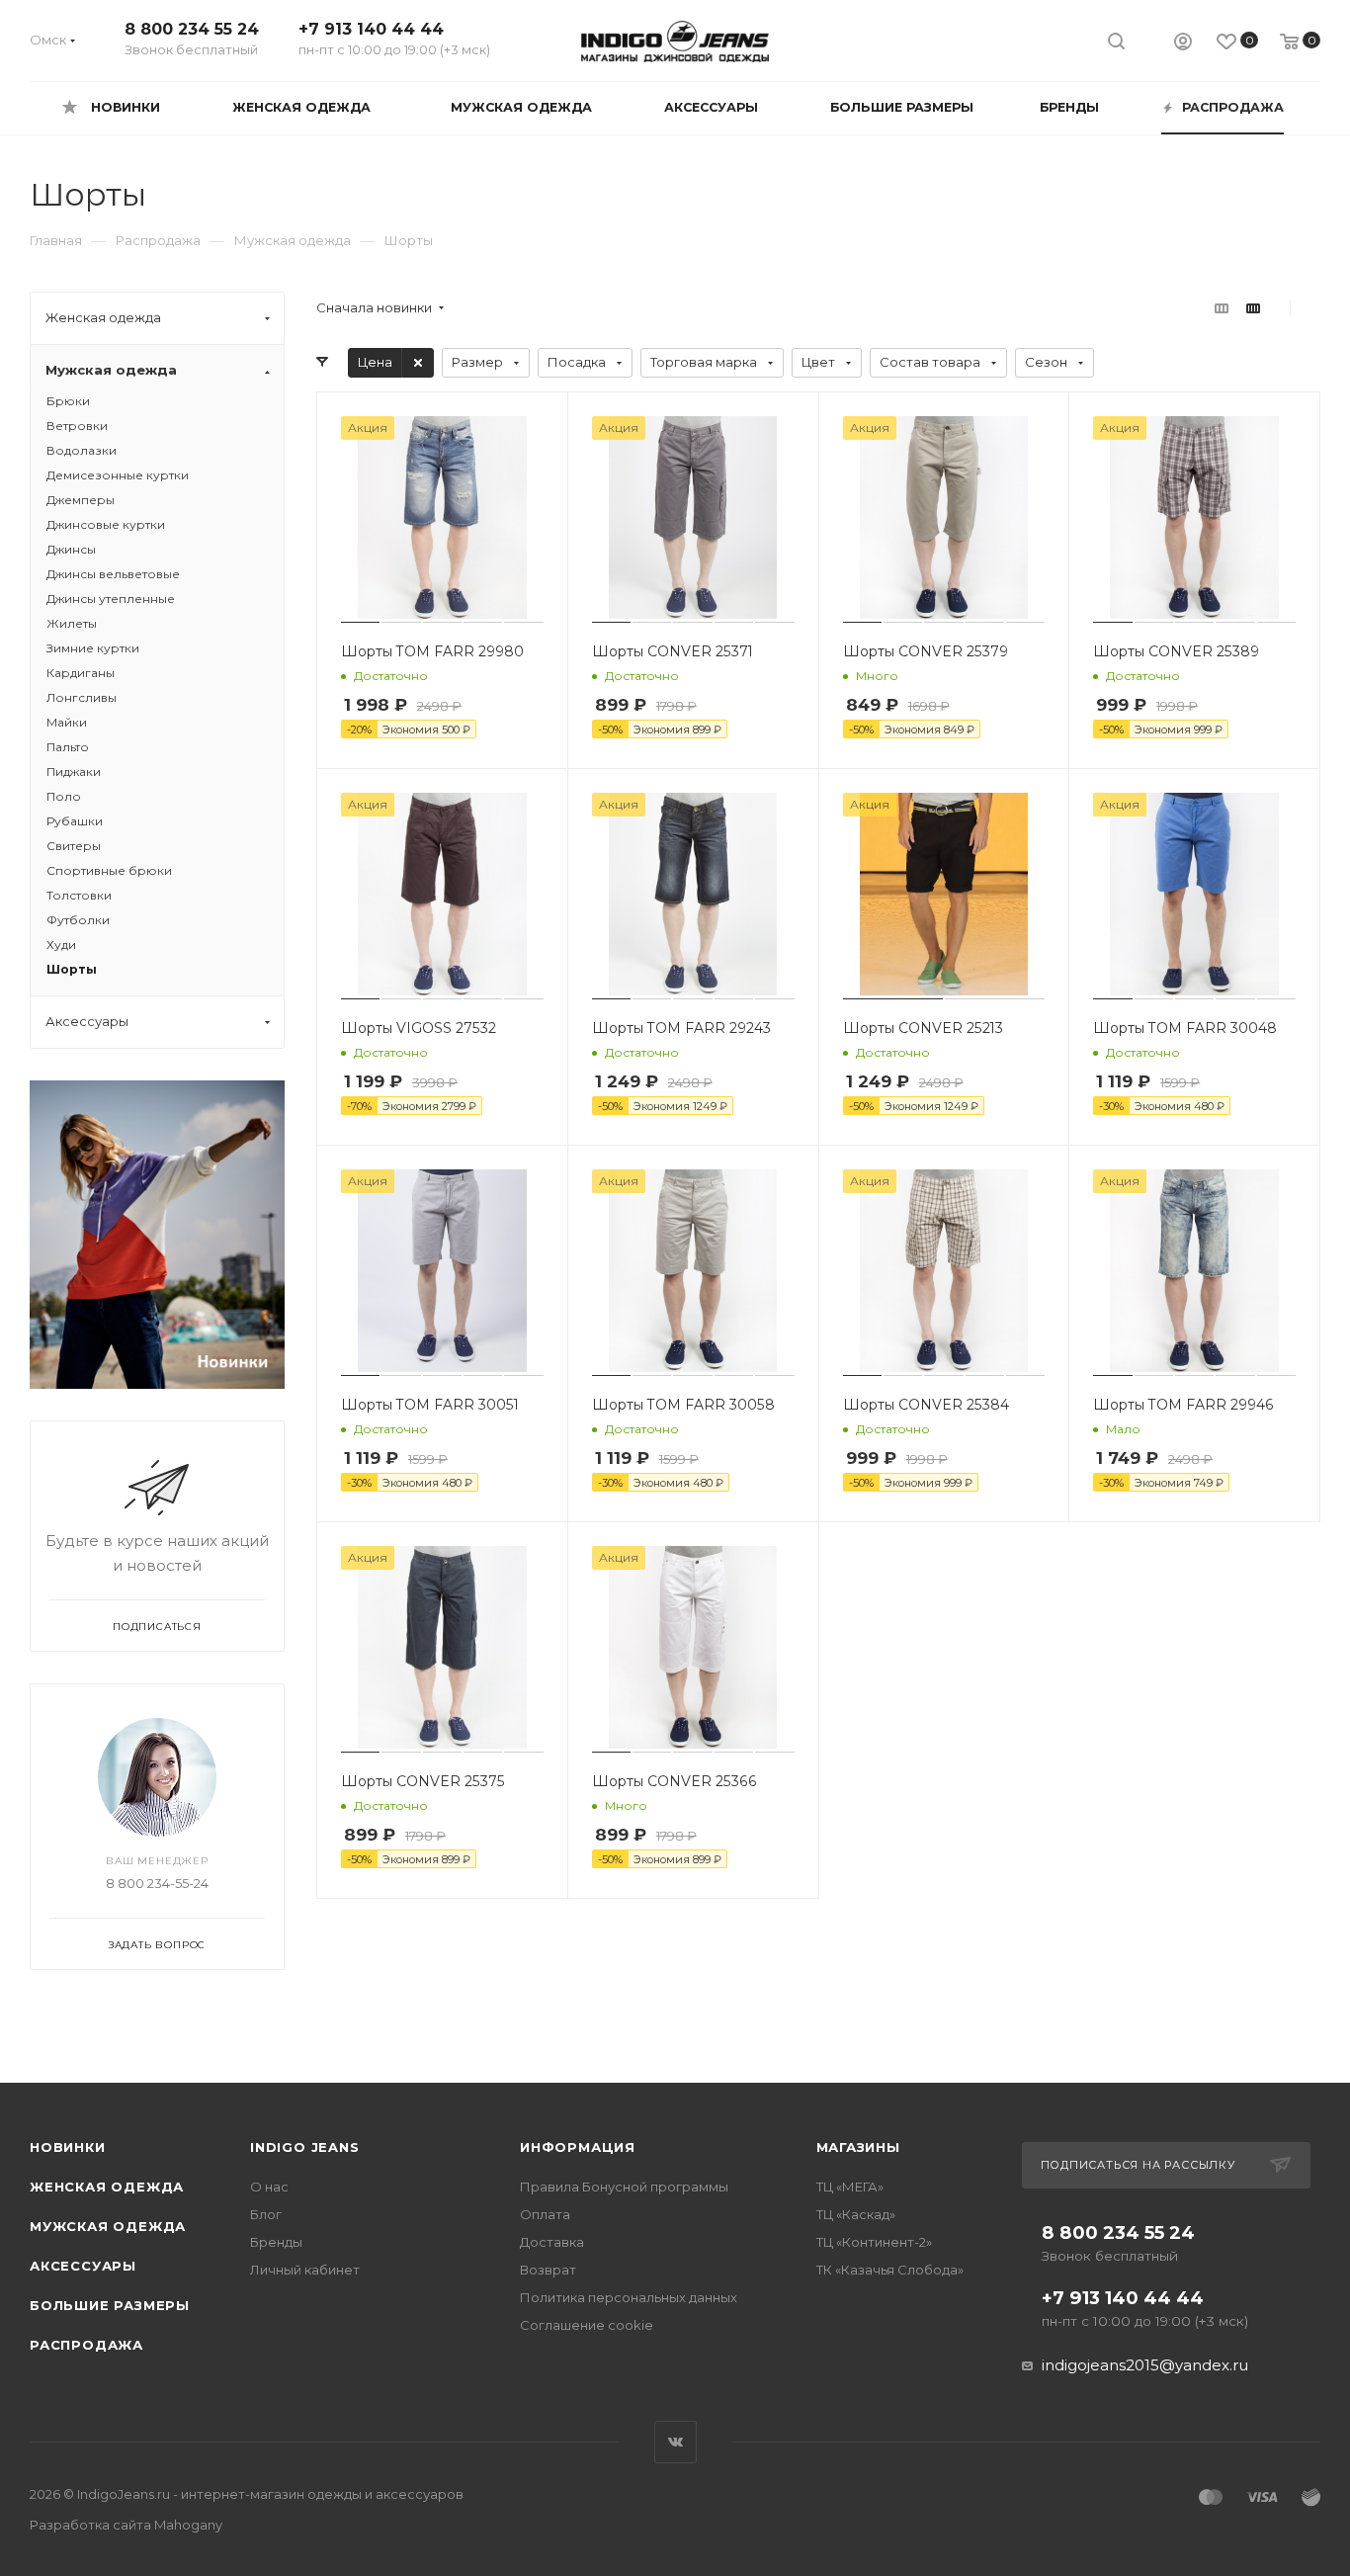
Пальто (68, 747)
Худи (61, 945)
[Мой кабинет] (1183, 44)
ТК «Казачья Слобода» (890, 2270)
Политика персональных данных (629, 2297)
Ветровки (77, 426)
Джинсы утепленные (111, 599)
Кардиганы (81, 673)
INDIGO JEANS (305, 2147)
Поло (64, 796)
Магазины (858, 2147)
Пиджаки (74, 772)
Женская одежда (107, 2187)
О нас (269, 2187)
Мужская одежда (108, 2226)
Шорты (72, 969)
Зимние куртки (93, 648)
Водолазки (82, 450)
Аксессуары (83, 2266)
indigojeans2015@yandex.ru (1145, 2365)
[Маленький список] (1222, 308)
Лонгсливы (82, 697)
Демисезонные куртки (118, 475)
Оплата (545, 2214)
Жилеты (72, 623)
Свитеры (74, 846)
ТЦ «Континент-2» (874, 2242)
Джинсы (71, 549)
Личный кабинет (305, 2270)
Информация (578, 2147)
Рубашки (75, 821)
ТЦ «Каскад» (856, 2214)
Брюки (68, 401)
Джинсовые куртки (106, 524)
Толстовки (79, 895)
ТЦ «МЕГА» (850, 2187)
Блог (266, 2214)
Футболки (78, 920)
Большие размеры (110, 2305)
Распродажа (86, 2345)
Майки (67, 722)
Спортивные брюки (109, 870)
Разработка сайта (126, 2525)
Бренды (276, 2242)
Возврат (548, 2270)
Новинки (68, 2147)
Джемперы (81, 500)
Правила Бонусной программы (624, 2187)
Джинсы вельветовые (113, 574)
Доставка (552, 2242)
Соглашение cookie (587, 2325)
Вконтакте (675, 2442)
